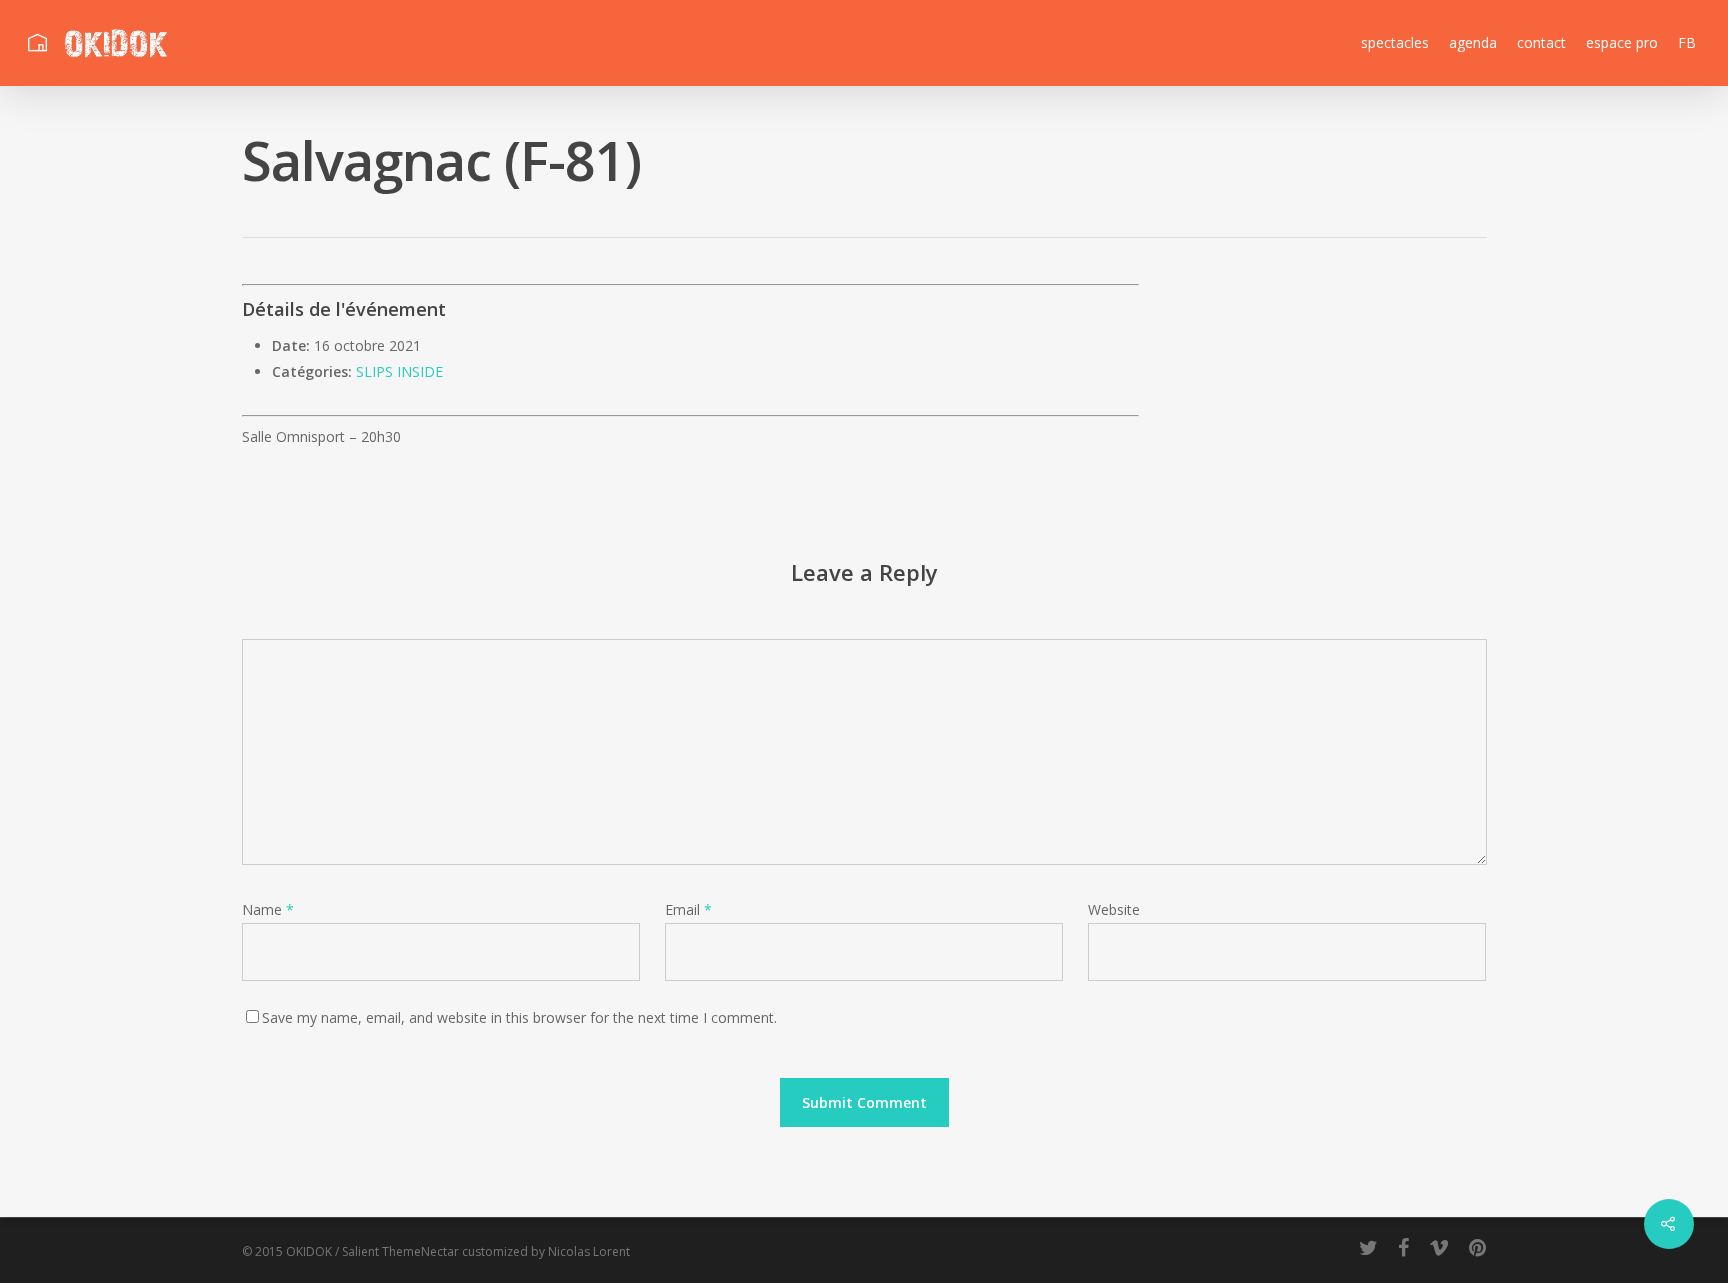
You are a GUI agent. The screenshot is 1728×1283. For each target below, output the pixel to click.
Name (268, 909)
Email (688, 909)
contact (1541, 42)
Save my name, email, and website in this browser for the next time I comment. (519, 1017)
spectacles (1395, 42)
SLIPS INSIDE (399, 371)
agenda (1473, 42)
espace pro (1622, 42)
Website (1114, 909)
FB (1687, 42)
